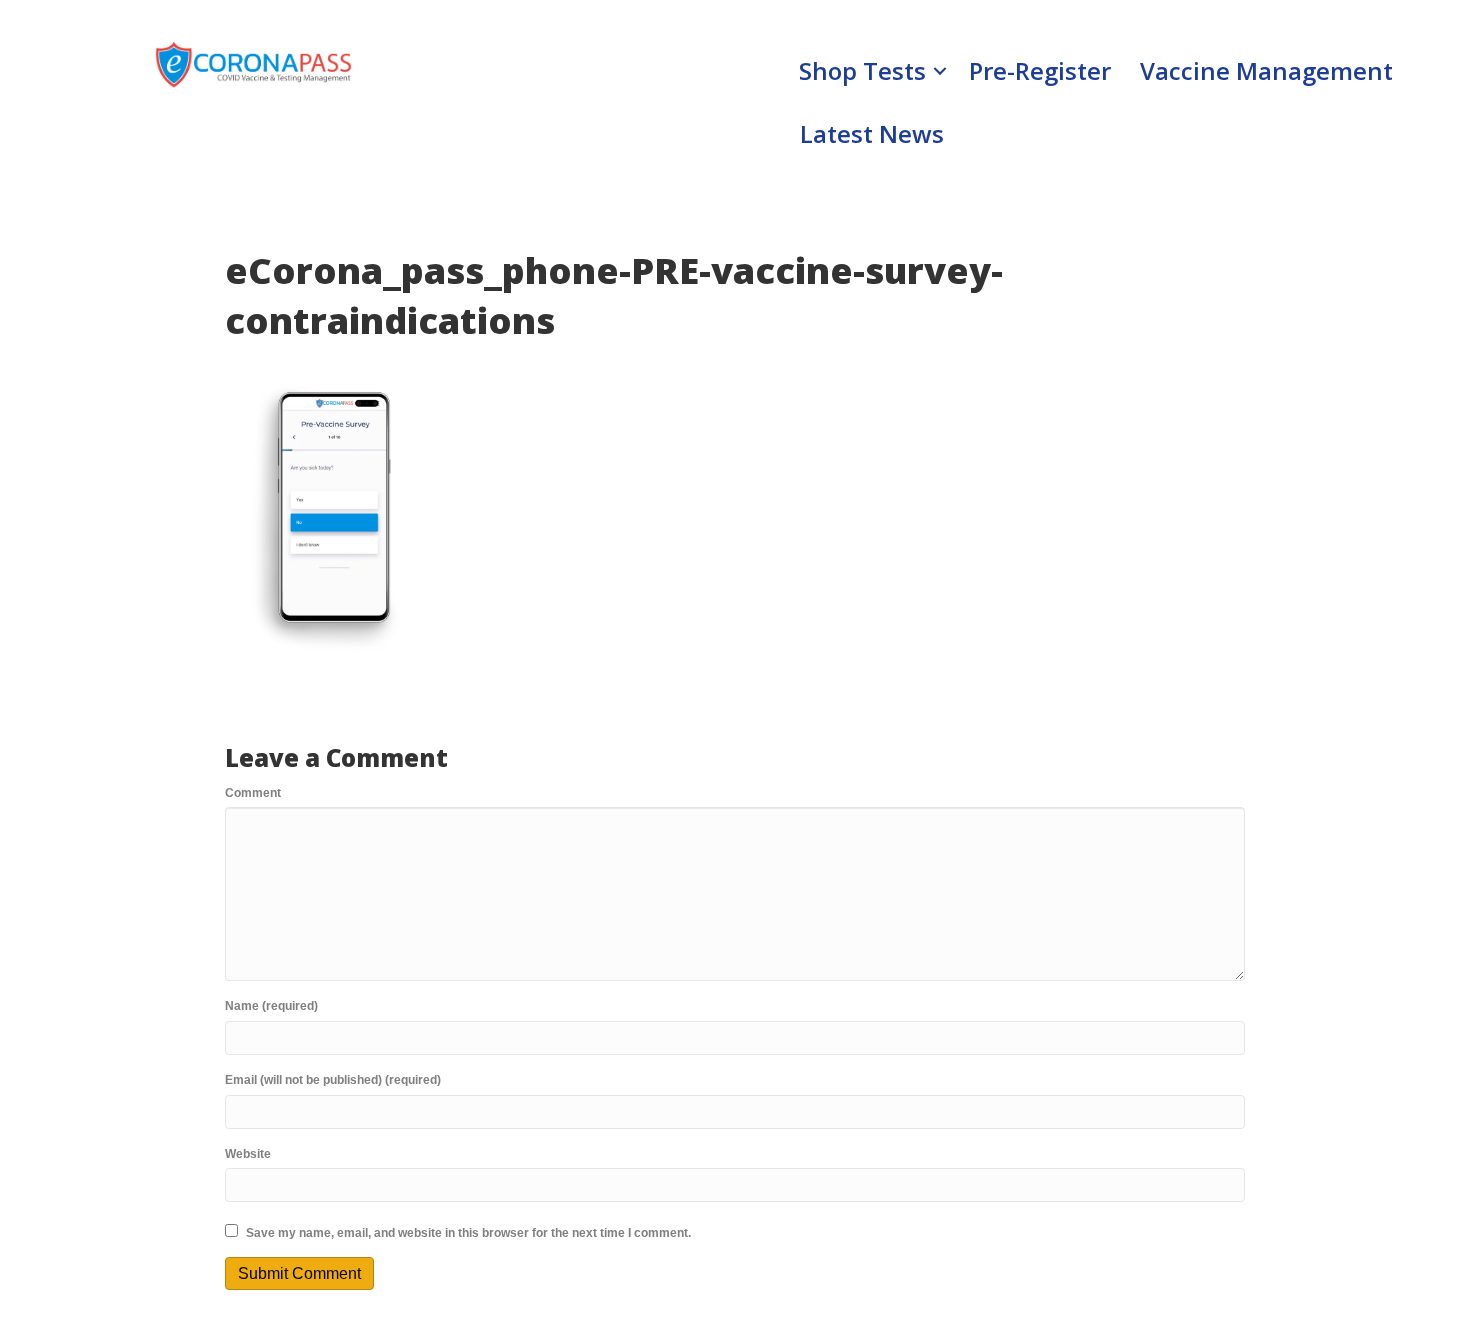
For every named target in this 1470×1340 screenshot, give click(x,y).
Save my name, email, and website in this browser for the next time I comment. (468, 1233)
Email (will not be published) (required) (333, 1080)
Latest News (872, 133)
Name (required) (271, 1006)
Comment (253, 793)
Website (248, 1154)
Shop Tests (862, 70)
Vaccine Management (1266, 70)
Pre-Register (1040, 70)
